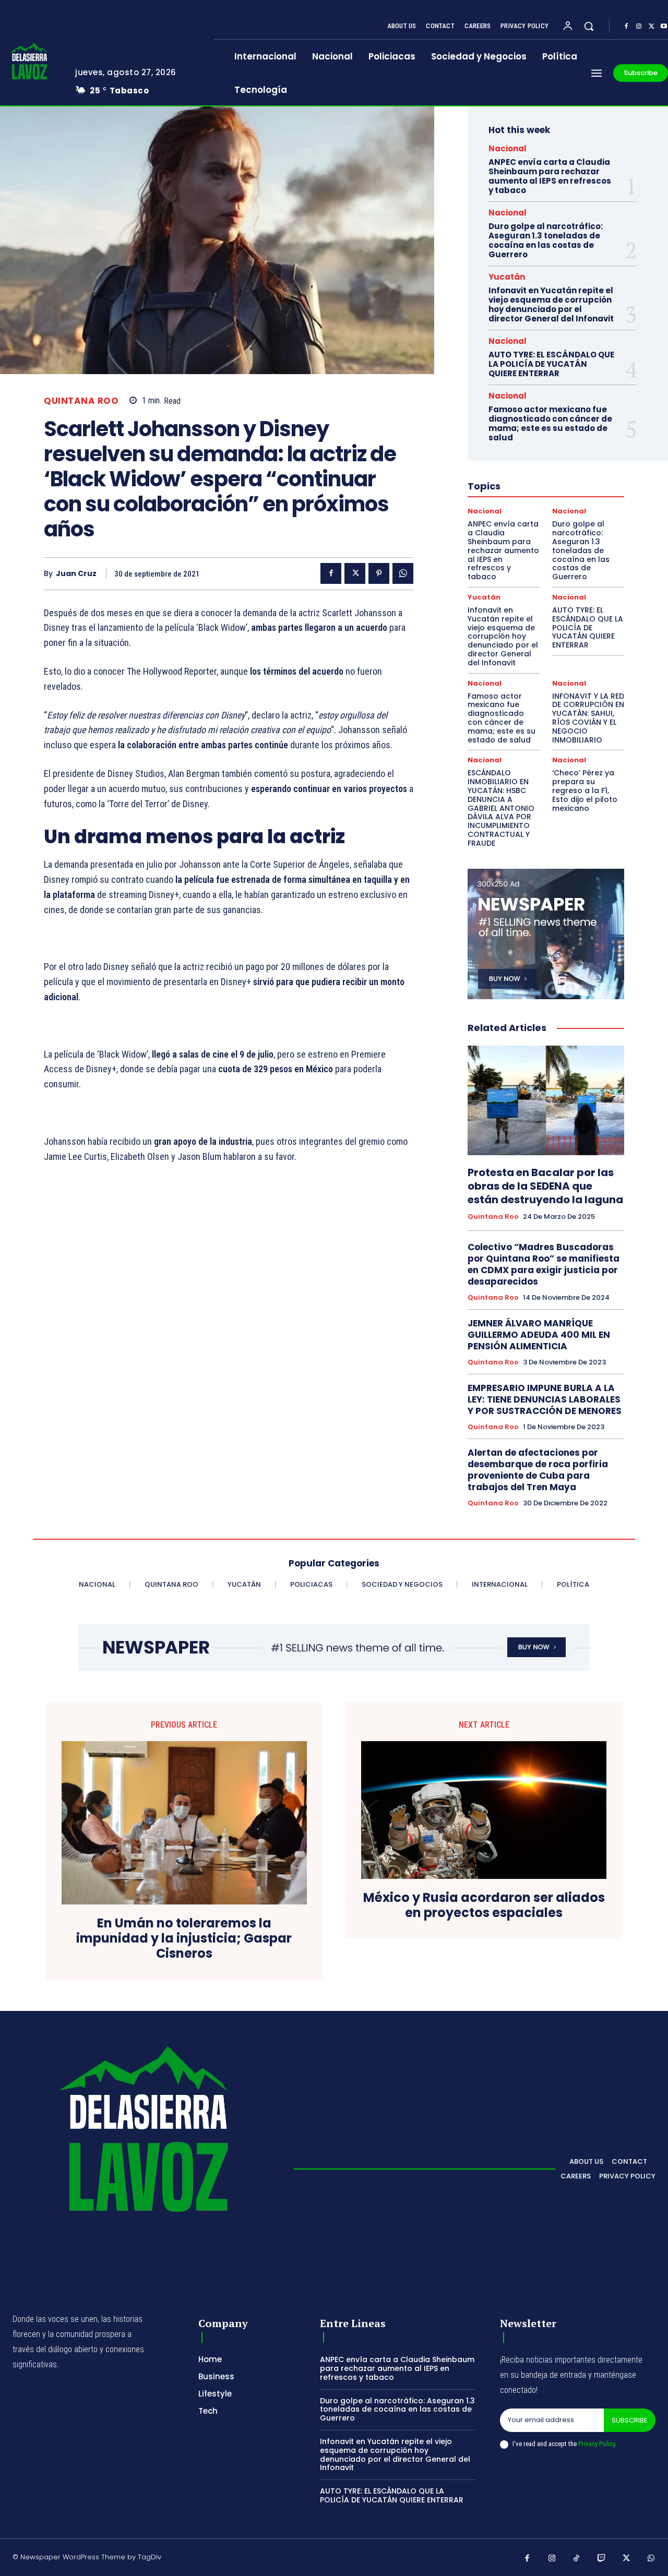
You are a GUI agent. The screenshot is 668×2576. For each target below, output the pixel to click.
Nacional (508, 148)
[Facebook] (626, 27)
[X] (651, 27)
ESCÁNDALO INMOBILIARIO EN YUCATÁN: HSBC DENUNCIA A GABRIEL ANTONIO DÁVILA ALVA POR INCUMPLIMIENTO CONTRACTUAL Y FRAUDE (501, 808)
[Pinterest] (379, 573)
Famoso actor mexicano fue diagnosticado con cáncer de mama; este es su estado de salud (550, 423)
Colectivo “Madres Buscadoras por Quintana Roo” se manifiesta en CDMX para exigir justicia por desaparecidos (544, 1264)
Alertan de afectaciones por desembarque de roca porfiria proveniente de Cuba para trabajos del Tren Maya (538, 1470)
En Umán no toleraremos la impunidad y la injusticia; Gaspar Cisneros (184, 1938)
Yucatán (507, 277)
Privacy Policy (597, 2444)
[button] (589, 26)
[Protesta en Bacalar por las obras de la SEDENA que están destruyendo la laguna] (546, 1100)
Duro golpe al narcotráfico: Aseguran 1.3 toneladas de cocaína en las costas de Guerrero (546, 240)
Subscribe (630, 2420)
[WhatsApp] (403, 573)
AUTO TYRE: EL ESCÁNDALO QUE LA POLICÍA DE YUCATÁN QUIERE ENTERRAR (551, 364)
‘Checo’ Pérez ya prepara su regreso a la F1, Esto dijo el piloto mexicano (585, 790)
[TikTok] (577, 2559)
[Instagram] (639, 27)
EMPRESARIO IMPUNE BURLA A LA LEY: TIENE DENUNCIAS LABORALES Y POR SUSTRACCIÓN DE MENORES (545, 1399)
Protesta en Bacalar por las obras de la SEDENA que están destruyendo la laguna (545, 1186)
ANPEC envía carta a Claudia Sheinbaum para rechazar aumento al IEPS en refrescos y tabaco (550, 176)
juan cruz (76, 574)
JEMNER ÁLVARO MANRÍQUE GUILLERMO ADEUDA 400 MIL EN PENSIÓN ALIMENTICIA (539, 1335)
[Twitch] (602, 2559)
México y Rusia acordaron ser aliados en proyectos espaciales (484, 1906)
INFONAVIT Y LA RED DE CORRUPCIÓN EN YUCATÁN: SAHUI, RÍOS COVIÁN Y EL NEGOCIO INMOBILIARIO (588, 718)
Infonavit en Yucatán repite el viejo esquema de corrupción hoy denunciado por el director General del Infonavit (551, 304)
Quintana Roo (81, 401)
